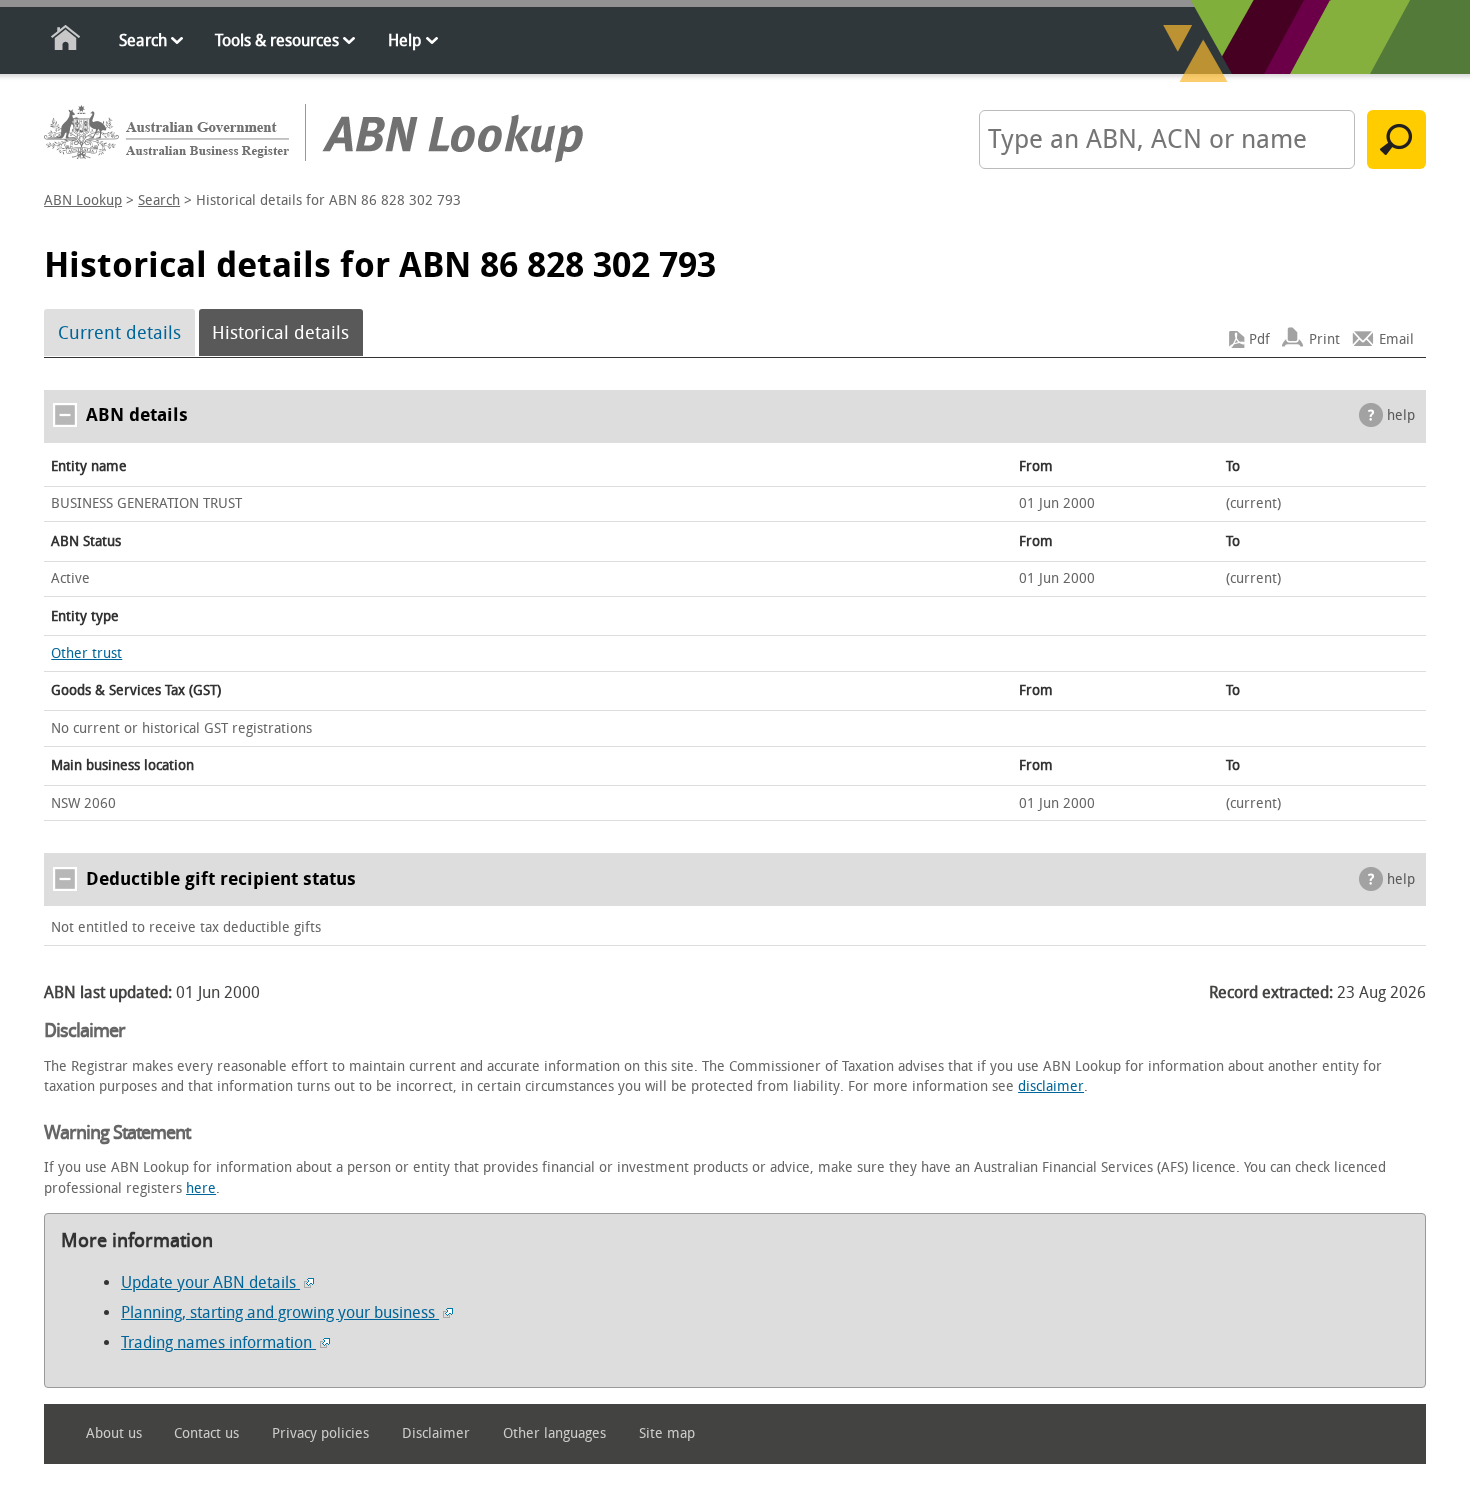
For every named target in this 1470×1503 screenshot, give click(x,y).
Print (1324, 339)
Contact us (206, 1433)
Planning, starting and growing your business (280, 1312)
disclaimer (1051, 1086)
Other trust (86, 653)
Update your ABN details (210, 1282)
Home (66, 41)
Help (404, 40)
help (1401, 415)
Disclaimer (436, 1433)
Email (1396, 339)
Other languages (554, 1433)
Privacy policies (320, 1433)
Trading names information (218, 1342)
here (201, 1188)
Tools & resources (277, 40)
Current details (119, 333)
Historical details (280, 333)
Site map (667, 1433)
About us (114, 1433)
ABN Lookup (83, 200)
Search (143, 40)
